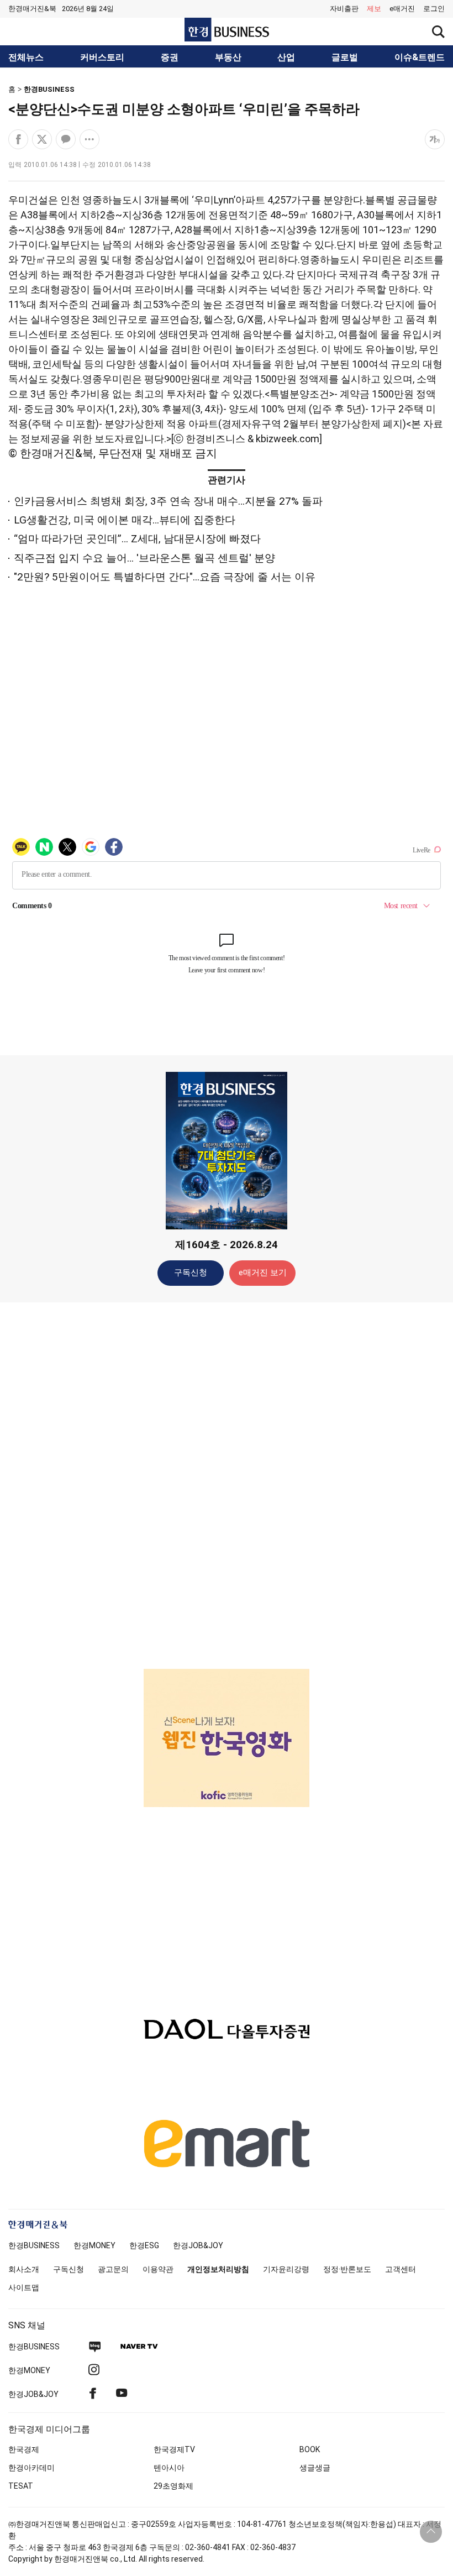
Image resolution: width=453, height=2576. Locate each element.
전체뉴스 (26, 57)
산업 (286, 57)
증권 (170, 57)
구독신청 (191, 1273)
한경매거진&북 (32, 9)
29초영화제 (173, 2486)
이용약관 (158, 2269)
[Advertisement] (227, 1485)
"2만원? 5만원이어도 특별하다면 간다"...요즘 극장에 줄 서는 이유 (165, 577)
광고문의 (113, 2269)
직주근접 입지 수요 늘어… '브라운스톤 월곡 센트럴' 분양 (144, 558)
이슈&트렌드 (420, 57)
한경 (34, 2245)
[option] (227, 1738)
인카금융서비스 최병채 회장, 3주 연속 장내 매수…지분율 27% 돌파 (168, 501)
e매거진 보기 (263, 1273)
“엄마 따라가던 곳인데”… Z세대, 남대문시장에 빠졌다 (137, 539)
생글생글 (315, 2468)
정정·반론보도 (347, 2269)
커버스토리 (102, 57)
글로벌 (345, 57)
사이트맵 (24, 2287)
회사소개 (24, 2269)
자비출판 (344, 9)
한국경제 (24, 2449)
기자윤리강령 (286, 2269)
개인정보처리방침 (218, 2269)
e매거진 (402, 9)
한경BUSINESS (49, 89)
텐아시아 (169, 2468)
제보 (374, 9)
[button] (434, 9)
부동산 (228, 57)
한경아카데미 (31, 2468)
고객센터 (401, 2269)
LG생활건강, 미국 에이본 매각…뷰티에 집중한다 (125, 520)
